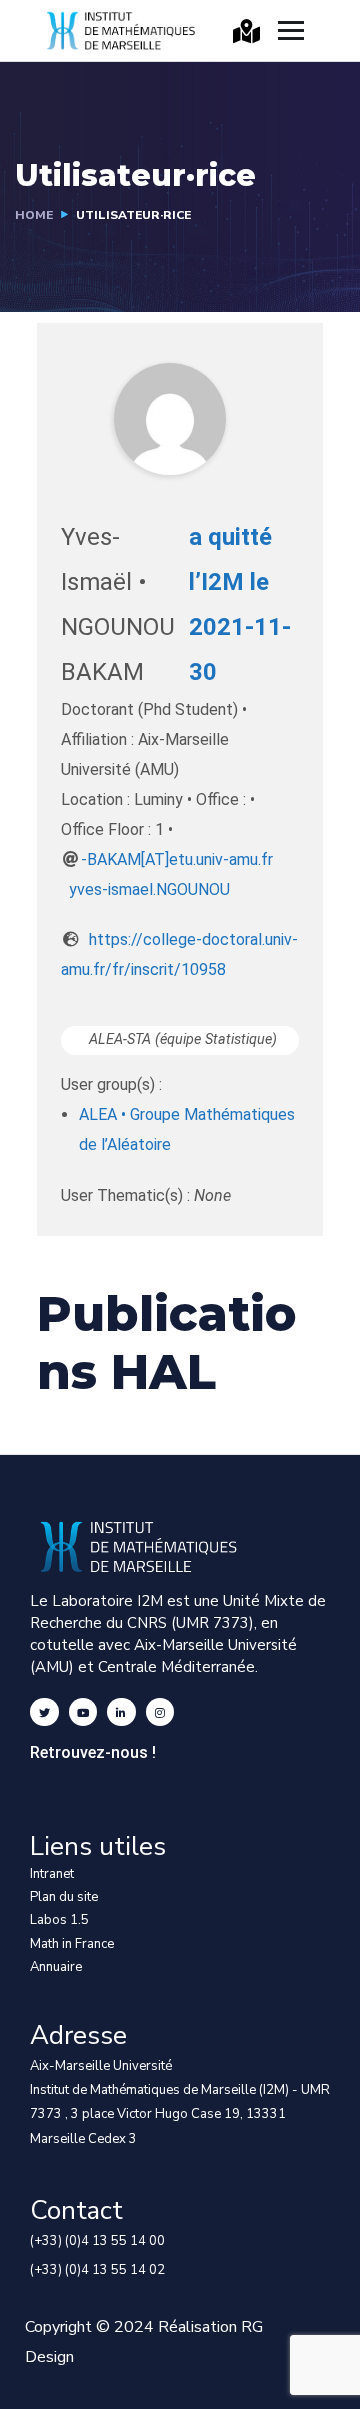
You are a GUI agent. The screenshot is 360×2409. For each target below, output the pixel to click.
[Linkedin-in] (121, 1712)
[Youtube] (83, 1712)
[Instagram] (160, 1712)
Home (34, 215)
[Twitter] (44, 1712)
